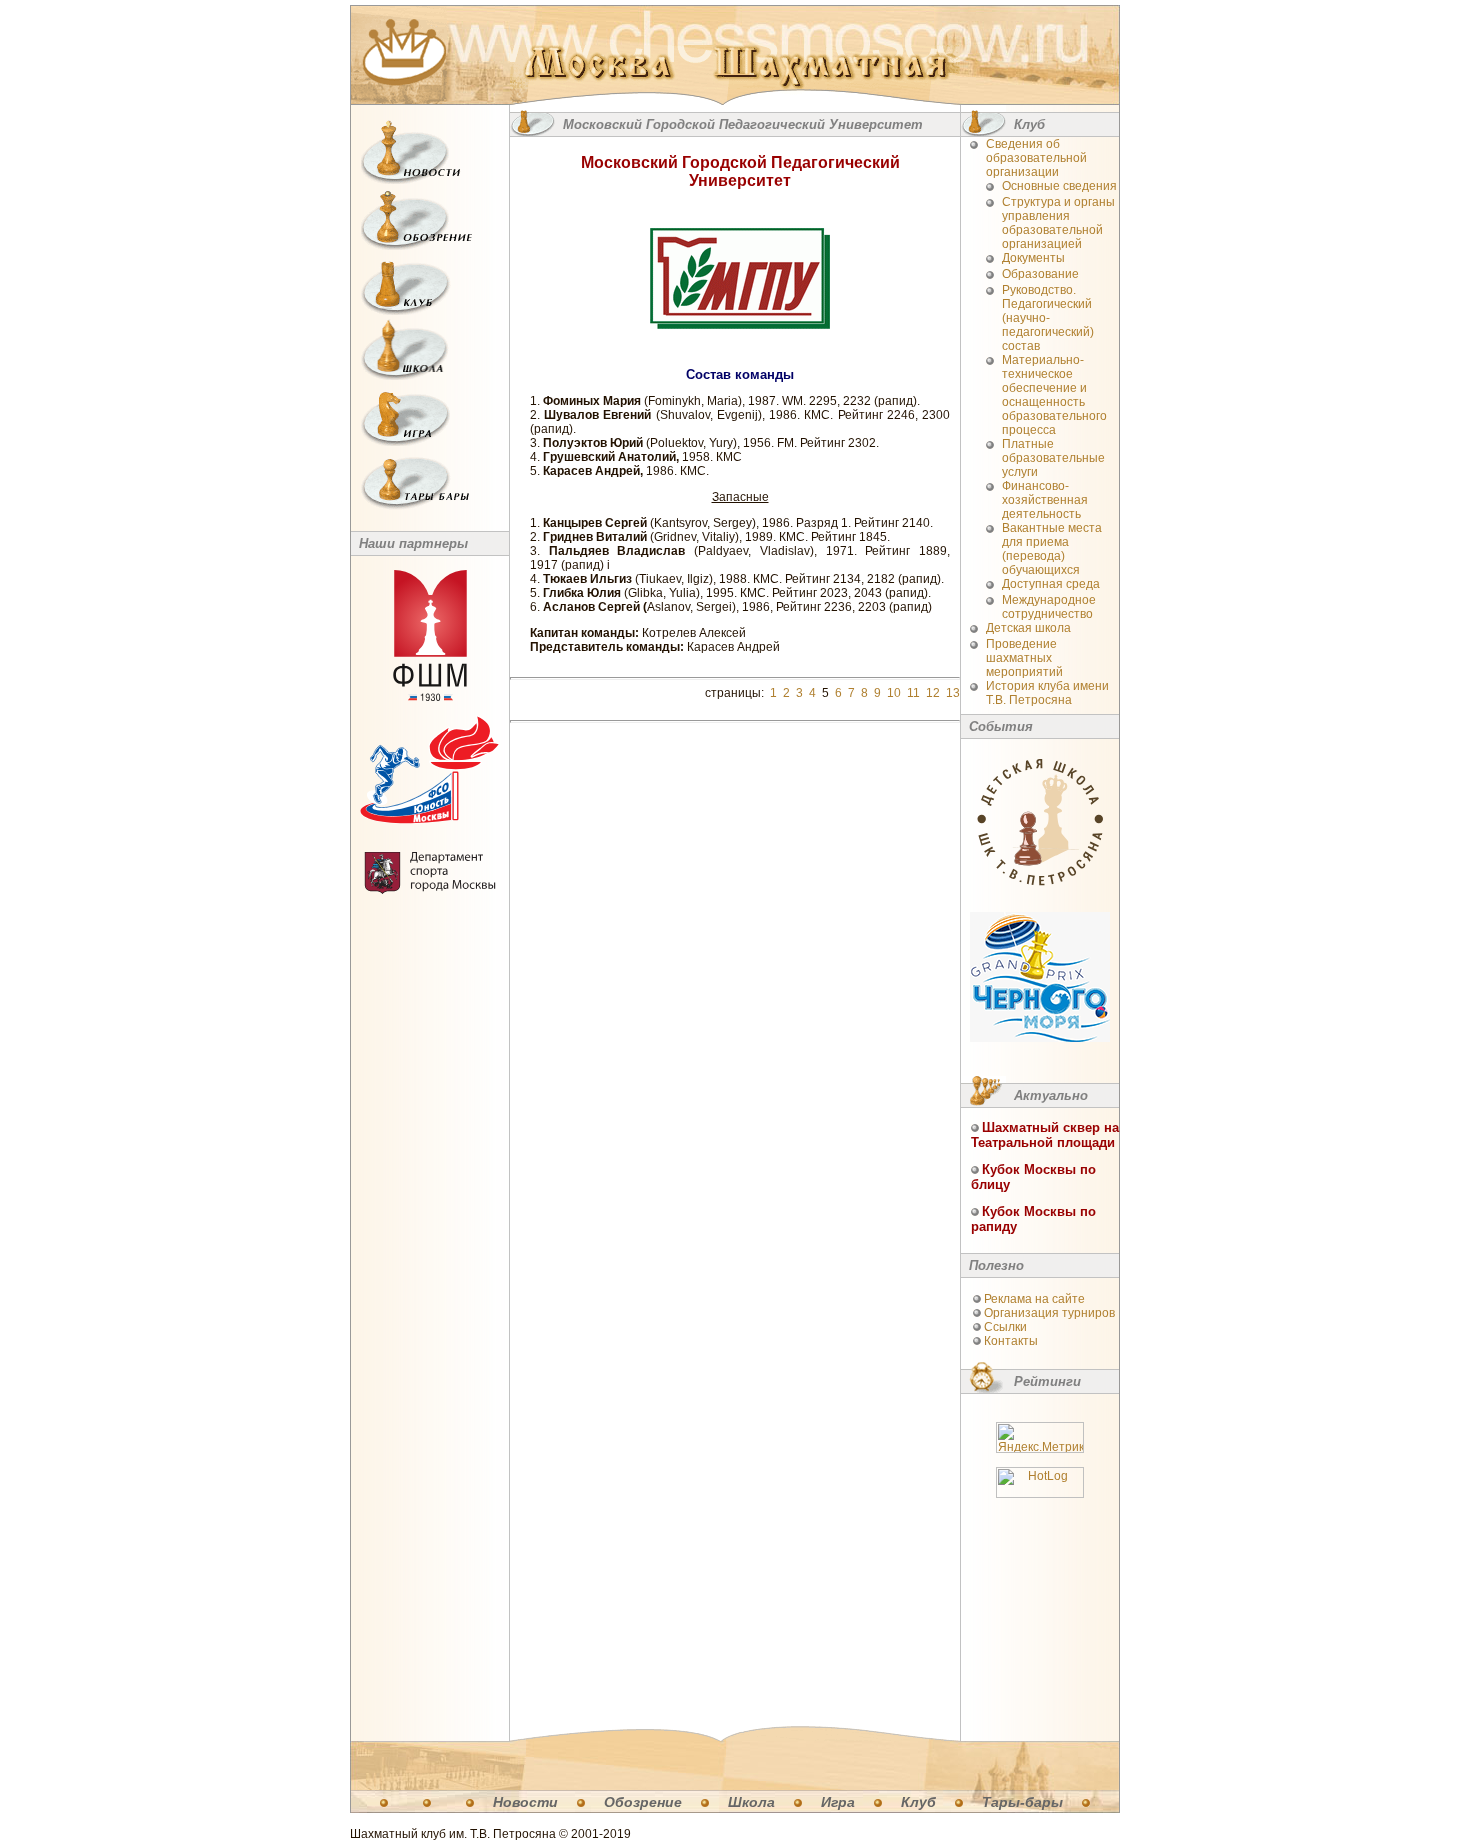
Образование (1040, 274)
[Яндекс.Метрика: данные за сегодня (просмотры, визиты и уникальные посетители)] (1040, 1437)
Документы (1033, 258)
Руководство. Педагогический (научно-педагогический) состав (1048, 318)
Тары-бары (1022, 1802)
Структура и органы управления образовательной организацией (1058, 223)
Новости (525, 1802)
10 (894, 693)
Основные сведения (1059, 186)
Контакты (1011, 1341)
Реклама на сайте (1034, 1299)
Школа (751, 1802)
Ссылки (1005, 1327)
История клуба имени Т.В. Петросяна (1047, 693)
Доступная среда (1051, 584)
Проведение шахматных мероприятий (1024, 658)
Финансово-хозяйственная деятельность (1045, 500)
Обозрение (643, 1802)
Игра (838, 1802)
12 (933, 693)
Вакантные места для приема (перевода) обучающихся (1052, 549)
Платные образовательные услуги (1053, 458)
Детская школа (1028, 628)
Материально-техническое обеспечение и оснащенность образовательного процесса (1054, 395)
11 (913, 693)
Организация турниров (1049, 1313)
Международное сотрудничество (1049, 607)
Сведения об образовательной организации (1036, 158)
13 (953, 693)
